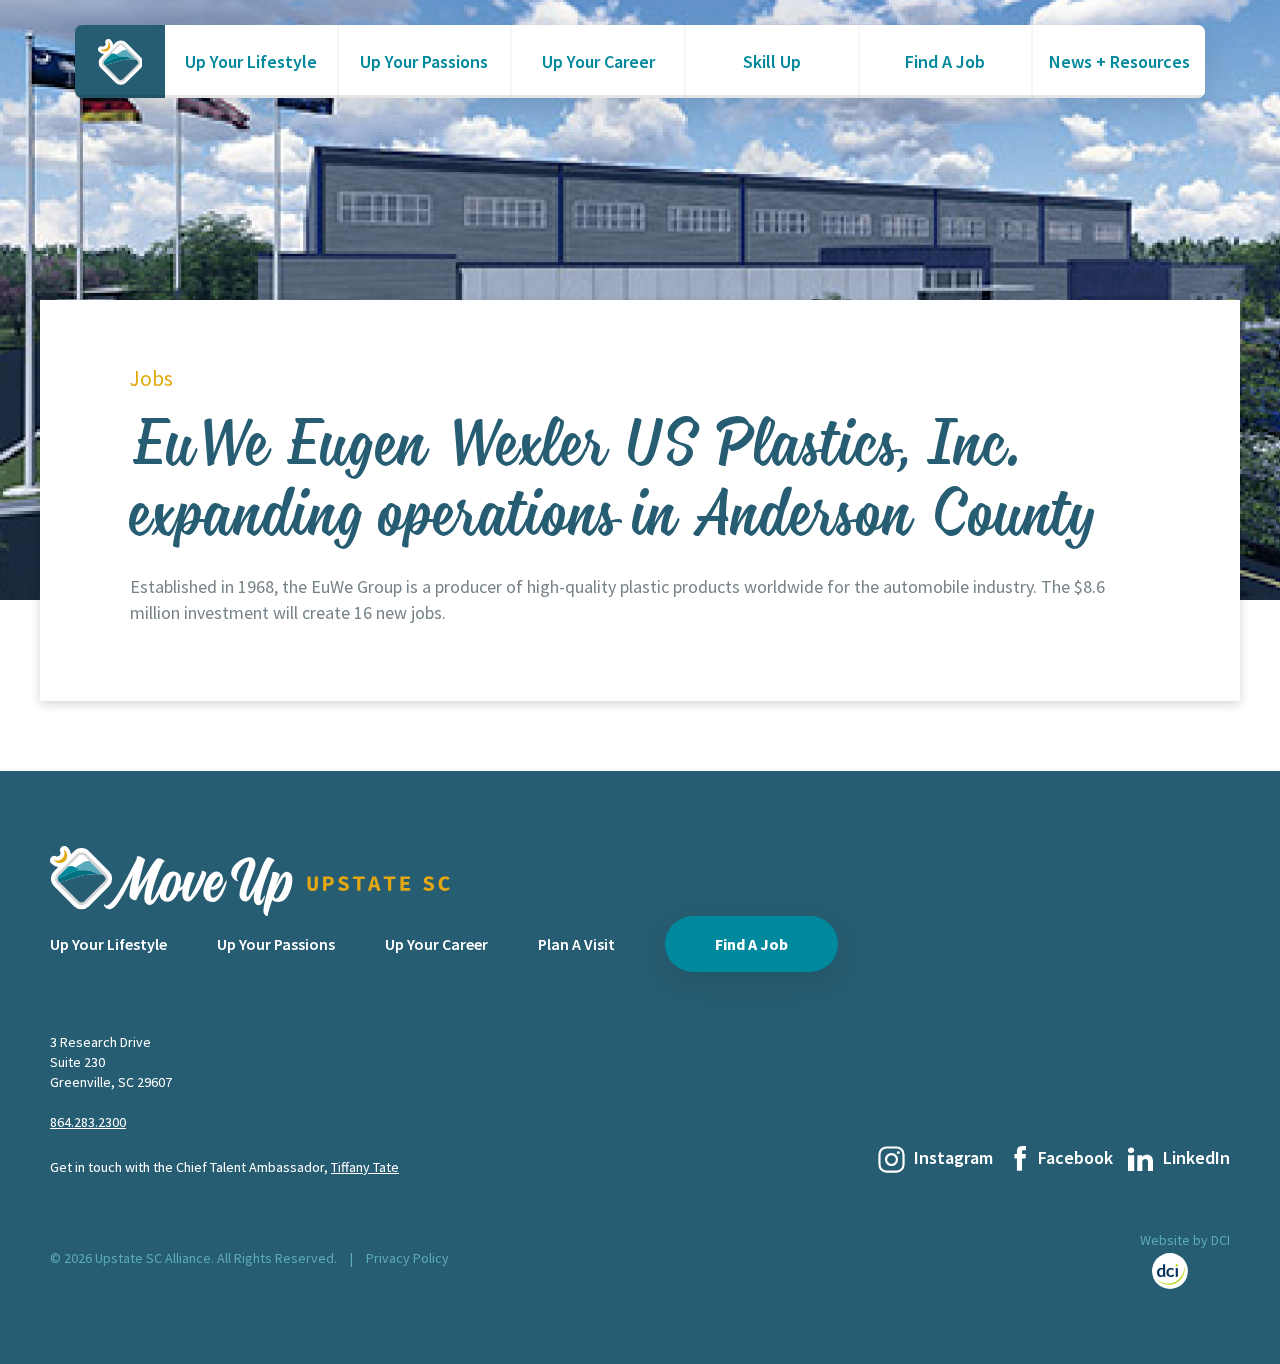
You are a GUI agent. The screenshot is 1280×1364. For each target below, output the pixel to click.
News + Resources (1119, 61)
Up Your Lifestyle (251, 61)
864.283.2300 (88, 1122)
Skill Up (772, 61)
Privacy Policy (407, 1258)
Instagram (953, 1157)
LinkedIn (1196, 1157)
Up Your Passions (424, 61)
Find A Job (945, 61)
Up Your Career (598, 61)
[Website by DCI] (1185, 1271)
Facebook (1075, 1157)
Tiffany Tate (365, 1167)
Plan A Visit (576, 944)
